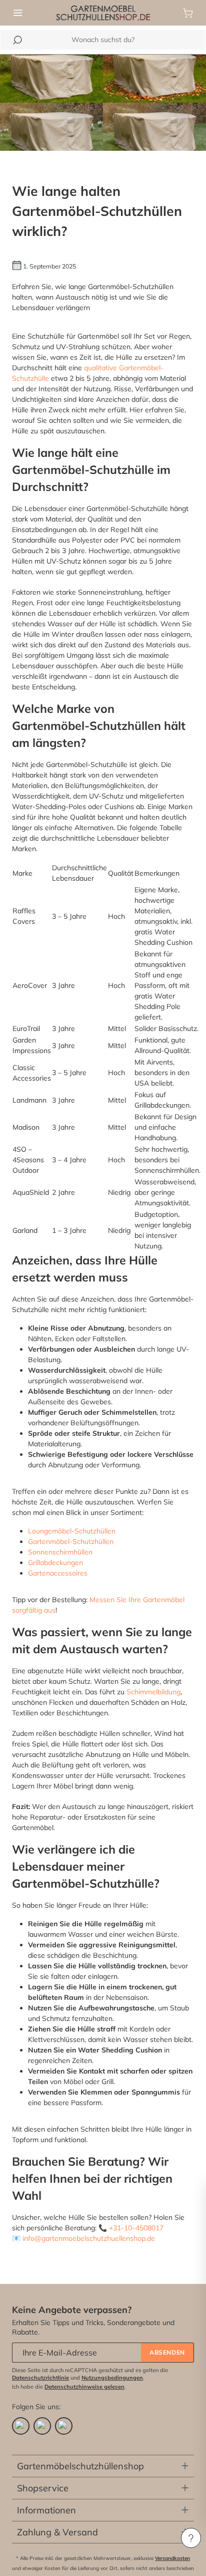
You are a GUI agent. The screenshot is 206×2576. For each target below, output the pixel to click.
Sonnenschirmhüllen (60, 1552)
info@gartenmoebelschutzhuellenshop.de (89, 2238)
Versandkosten (172, 2558)
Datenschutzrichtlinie (40, 2378)
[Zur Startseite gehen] (103, 12)
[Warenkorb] (188, 13)
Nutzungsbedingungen (112, 2378)
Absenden (167, 2352)
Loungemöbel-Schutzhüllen (72, 1531)
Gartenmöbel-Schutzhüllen (71, 1541)
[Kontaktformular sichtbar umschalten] (191, 2538)
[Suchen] (17, 40)
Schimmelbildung (153, 1692)
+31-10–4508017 (136, 2228)
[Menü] (18, 13)
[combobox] (103, 40)
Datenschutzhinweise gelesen (84, 2387)
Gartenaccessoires (58, 1573)
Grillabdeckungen (55, 1563)
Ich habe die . (69, 2387)
